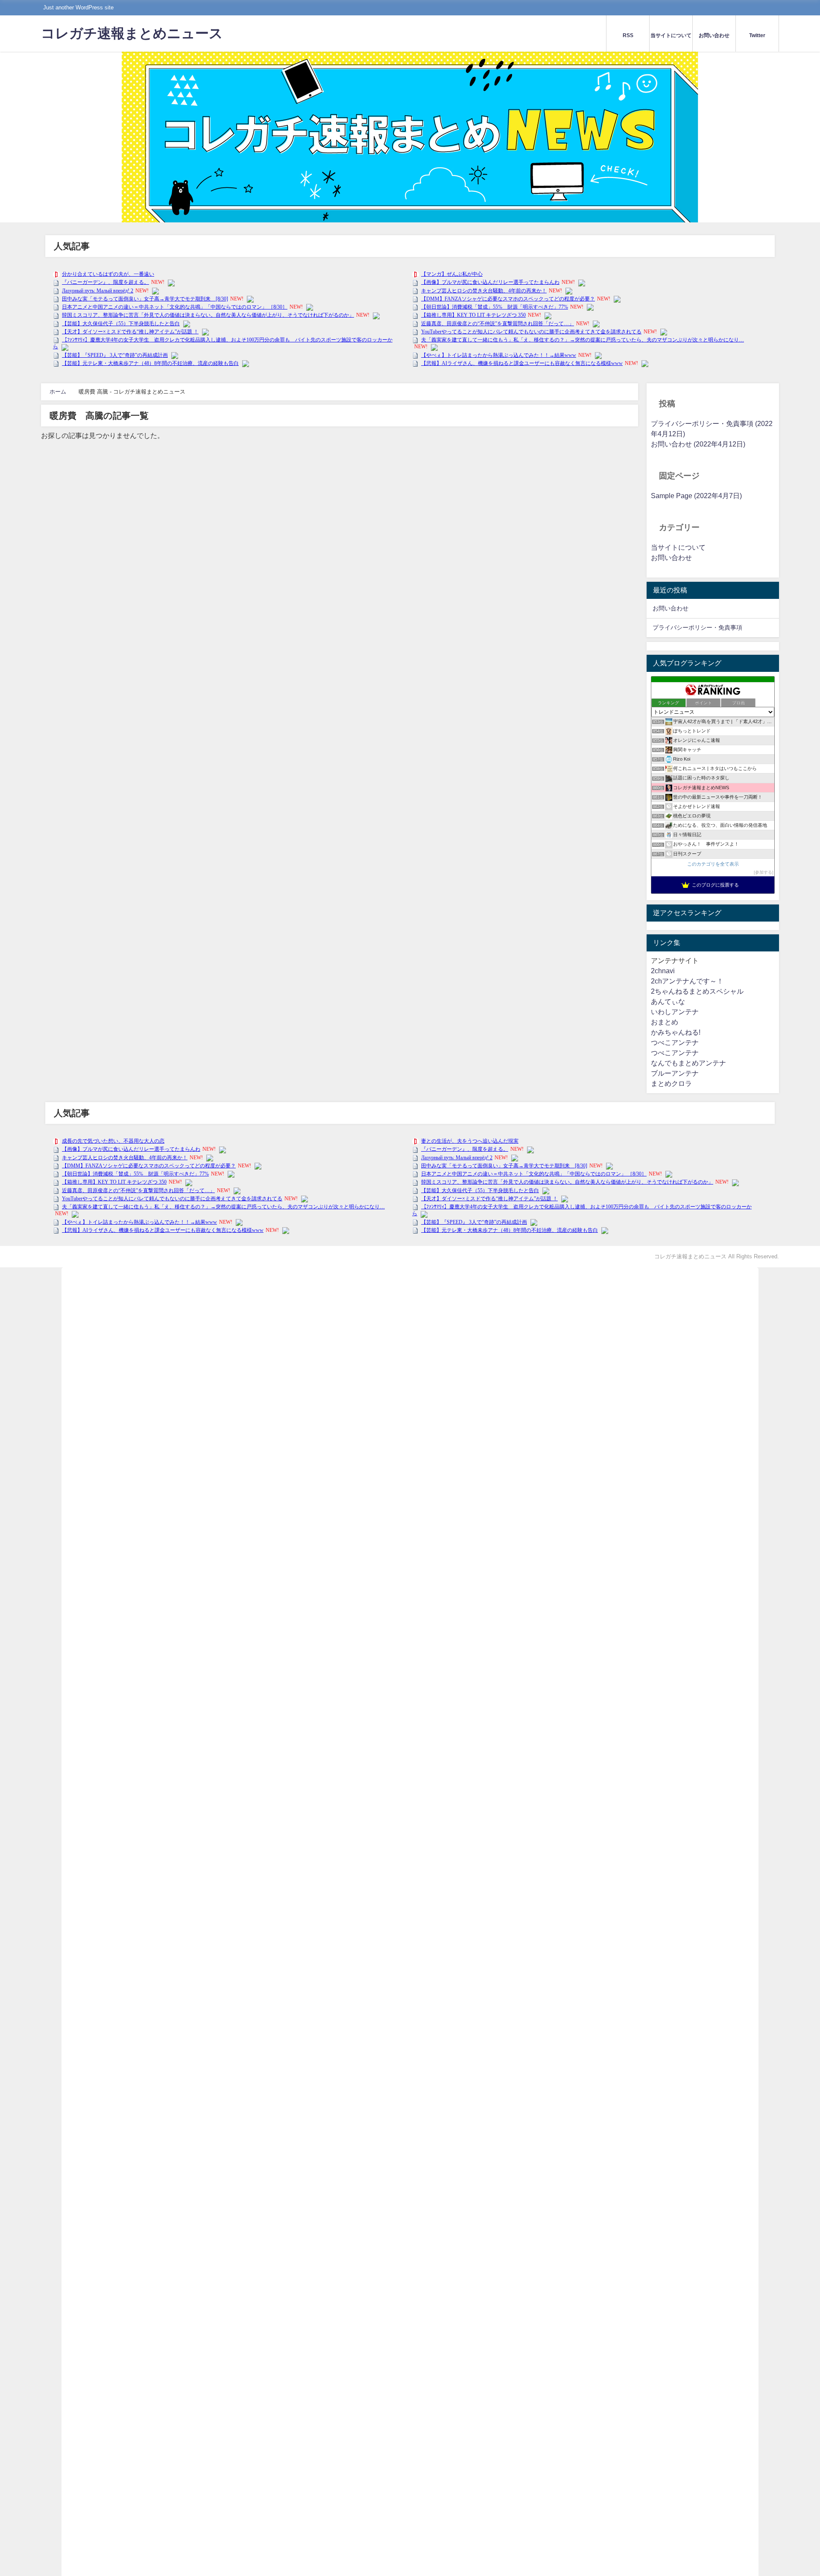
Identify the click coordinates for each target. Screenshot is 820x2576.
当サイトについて (678, 547)
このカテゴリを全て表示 (713, 864)
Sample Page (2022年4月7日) (696, 496)
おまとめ (665, 1022)
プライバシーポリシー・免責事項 (697, 627)
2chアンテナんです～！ (687, 981)
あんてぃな (668, 1002)
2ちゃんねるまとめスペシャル (697, 991)
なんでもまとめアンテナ (688, 1063)
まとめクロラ (671, 1084)
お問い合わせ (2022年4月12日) (698, 444)
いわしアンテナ (675, 1012)
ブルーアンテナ (675, 1073)
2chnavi (663, 971)
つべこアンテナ (675, 1043)
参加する (764, 872)
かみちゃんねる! (676, 1032)
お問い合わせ (671, 558)
